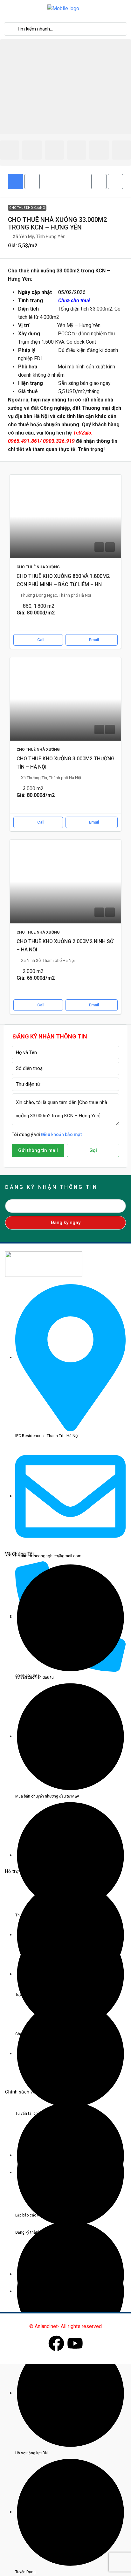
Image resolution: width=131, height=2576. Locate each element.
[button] (99, 182)
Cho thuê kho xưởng (27, 208)
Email (94, 640)
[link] (65, 516)
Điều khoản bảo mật (61, 1134)
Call (41, 640)
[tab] (16, 182)
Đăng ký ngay (66, 1223)
